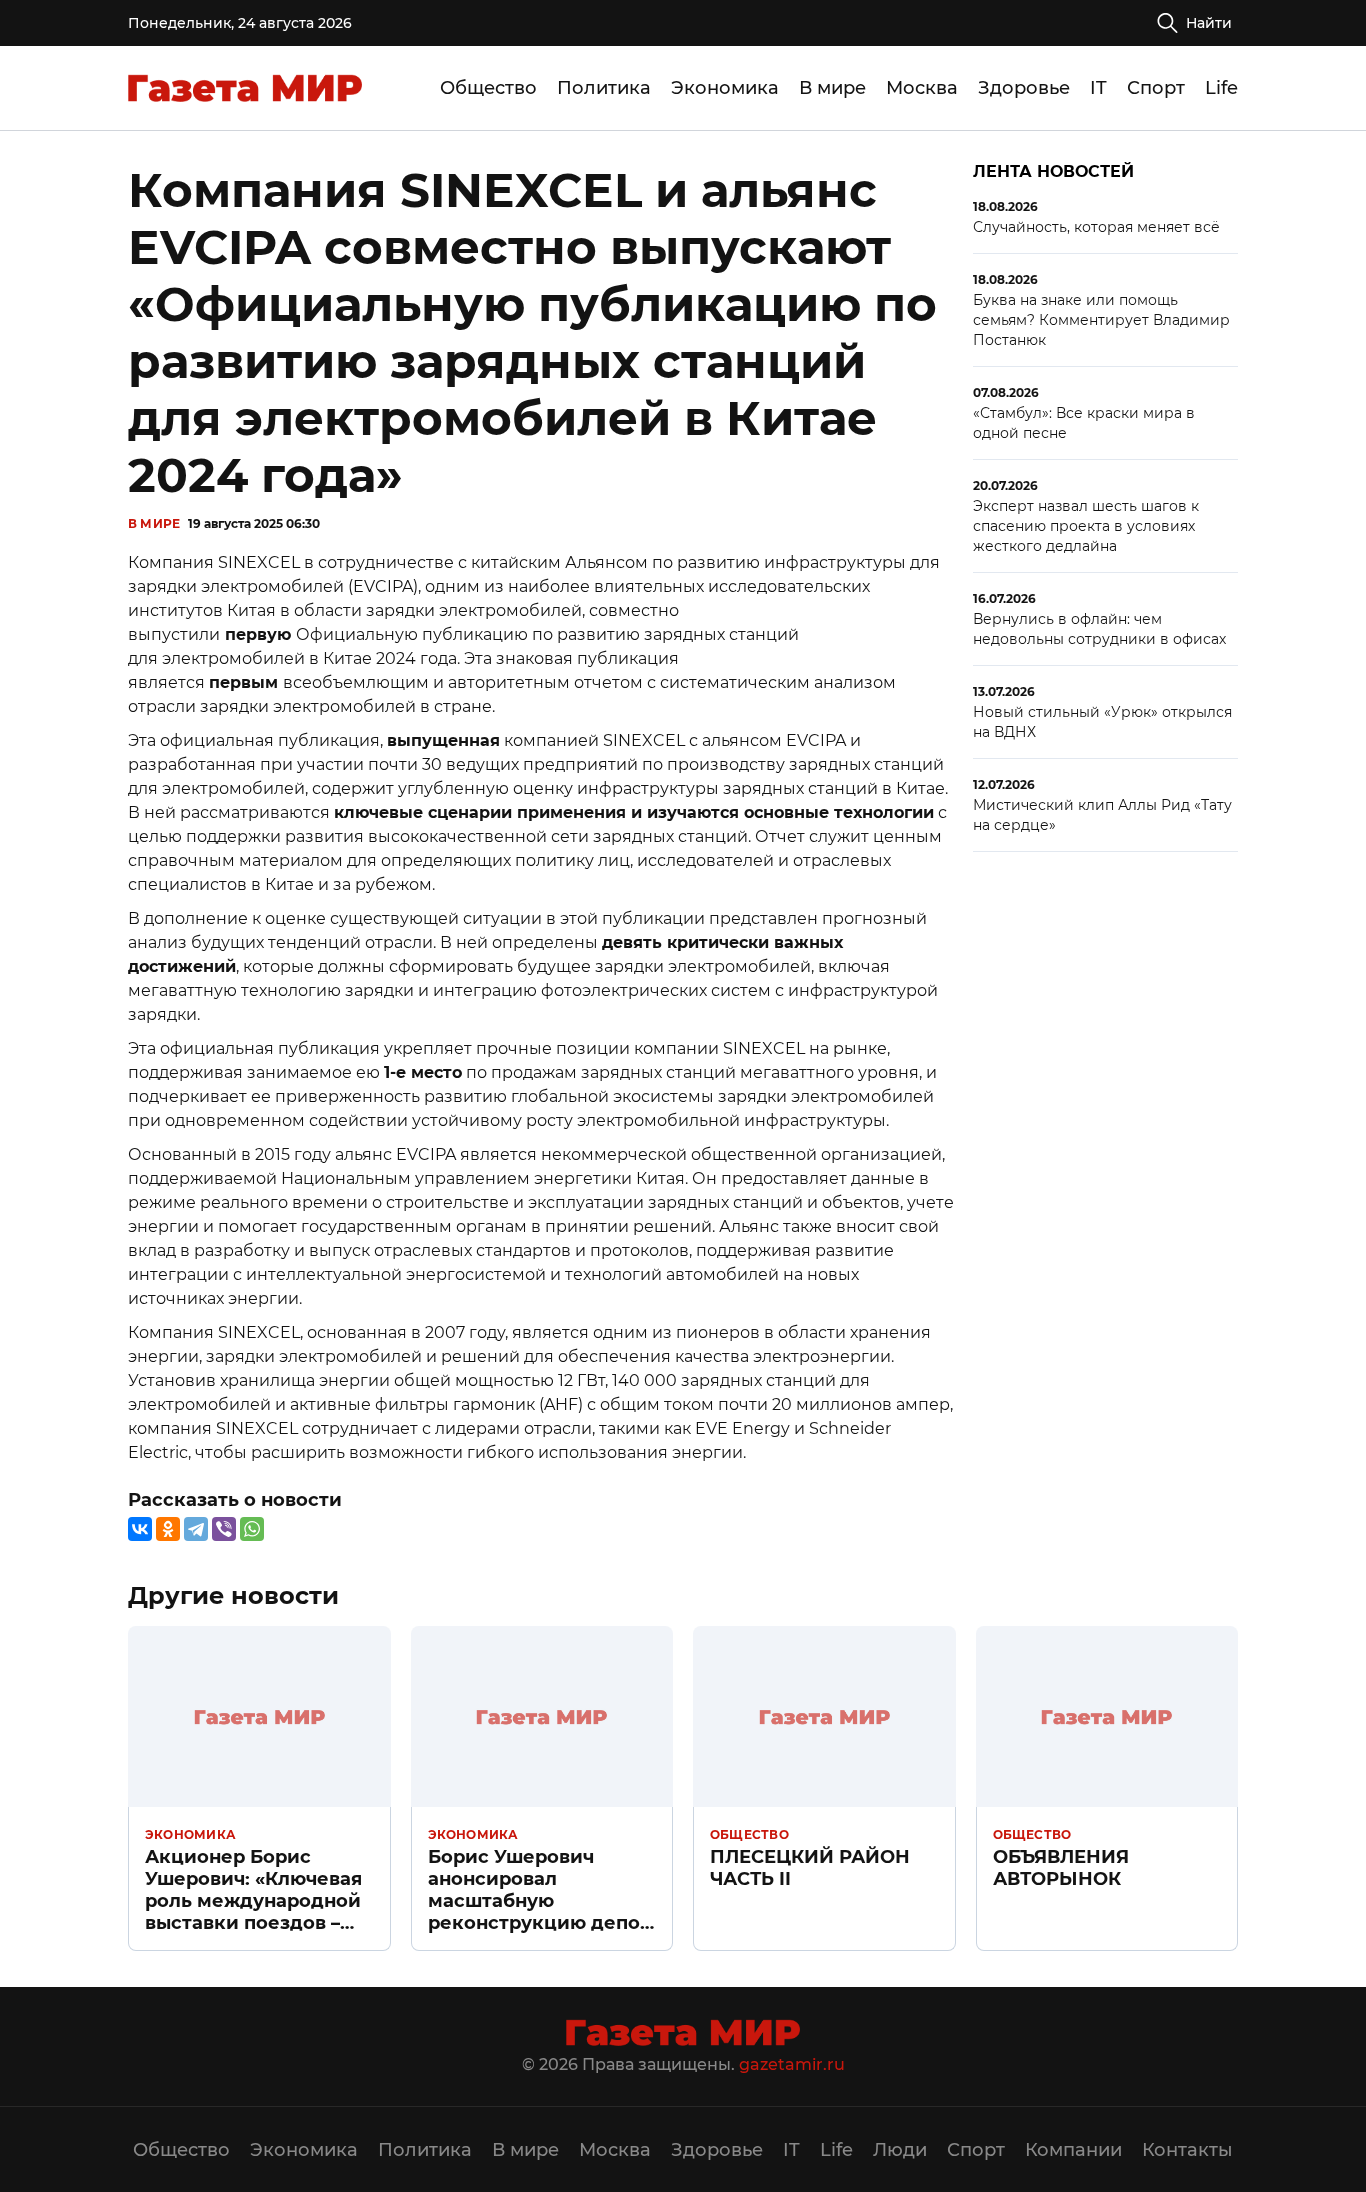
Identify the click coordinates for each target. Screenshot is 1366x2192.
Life (1221, 88)
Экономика (725, 88)
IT (1098, 88)
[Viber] (224, 1529)
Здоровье (1024, 88)
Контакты (1187, 2150)
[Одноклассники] (168, 1529)
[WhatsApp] (252, 1529)
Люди (900, 2150)
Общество (488, 88)
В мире (832, 88)
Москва (922, 88)
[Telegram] (196, 1529)
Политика (604, 88)
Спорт (1156, 88)
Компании (1073, 2150)
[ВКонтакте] (140, 1529)
